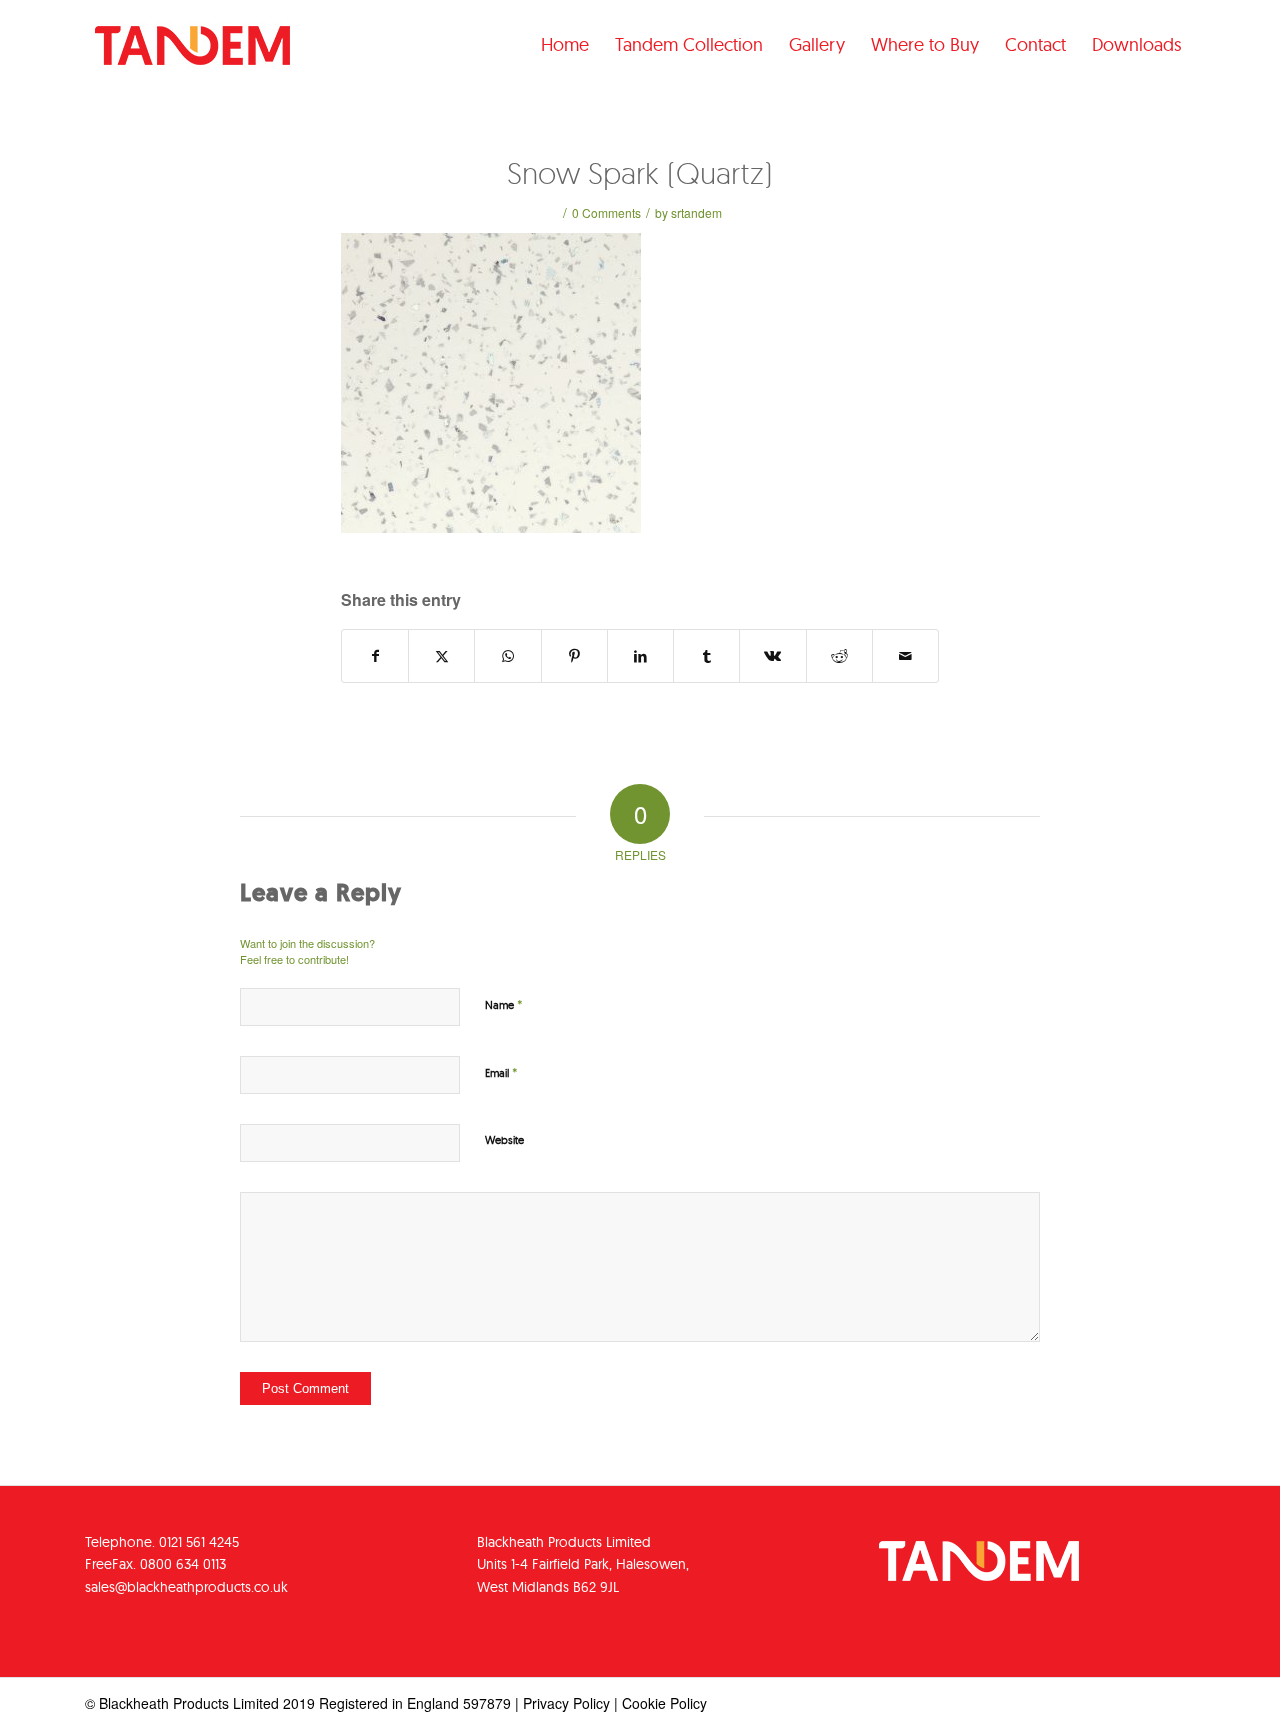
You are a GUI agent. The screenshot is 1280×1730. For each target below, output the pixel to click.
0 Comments (606, 212)
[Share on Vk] (772, 656)
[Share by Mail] (905, 656)
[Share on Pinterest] (574, 656)
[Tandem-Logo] (192, 61)
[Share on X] (441, 656)
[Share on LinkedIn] (640, 656)
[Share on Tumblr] (706, 656)
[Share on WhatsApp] (507, 656)
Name (504, 1004)
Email (501, 1072)
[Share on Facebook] (375, 656)
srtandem (696, 212)
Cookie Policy (664, 1703)
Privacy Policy (566, 1703)
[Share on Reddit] (839, 656)
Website (504, 1140)
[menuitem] (565, 45)
